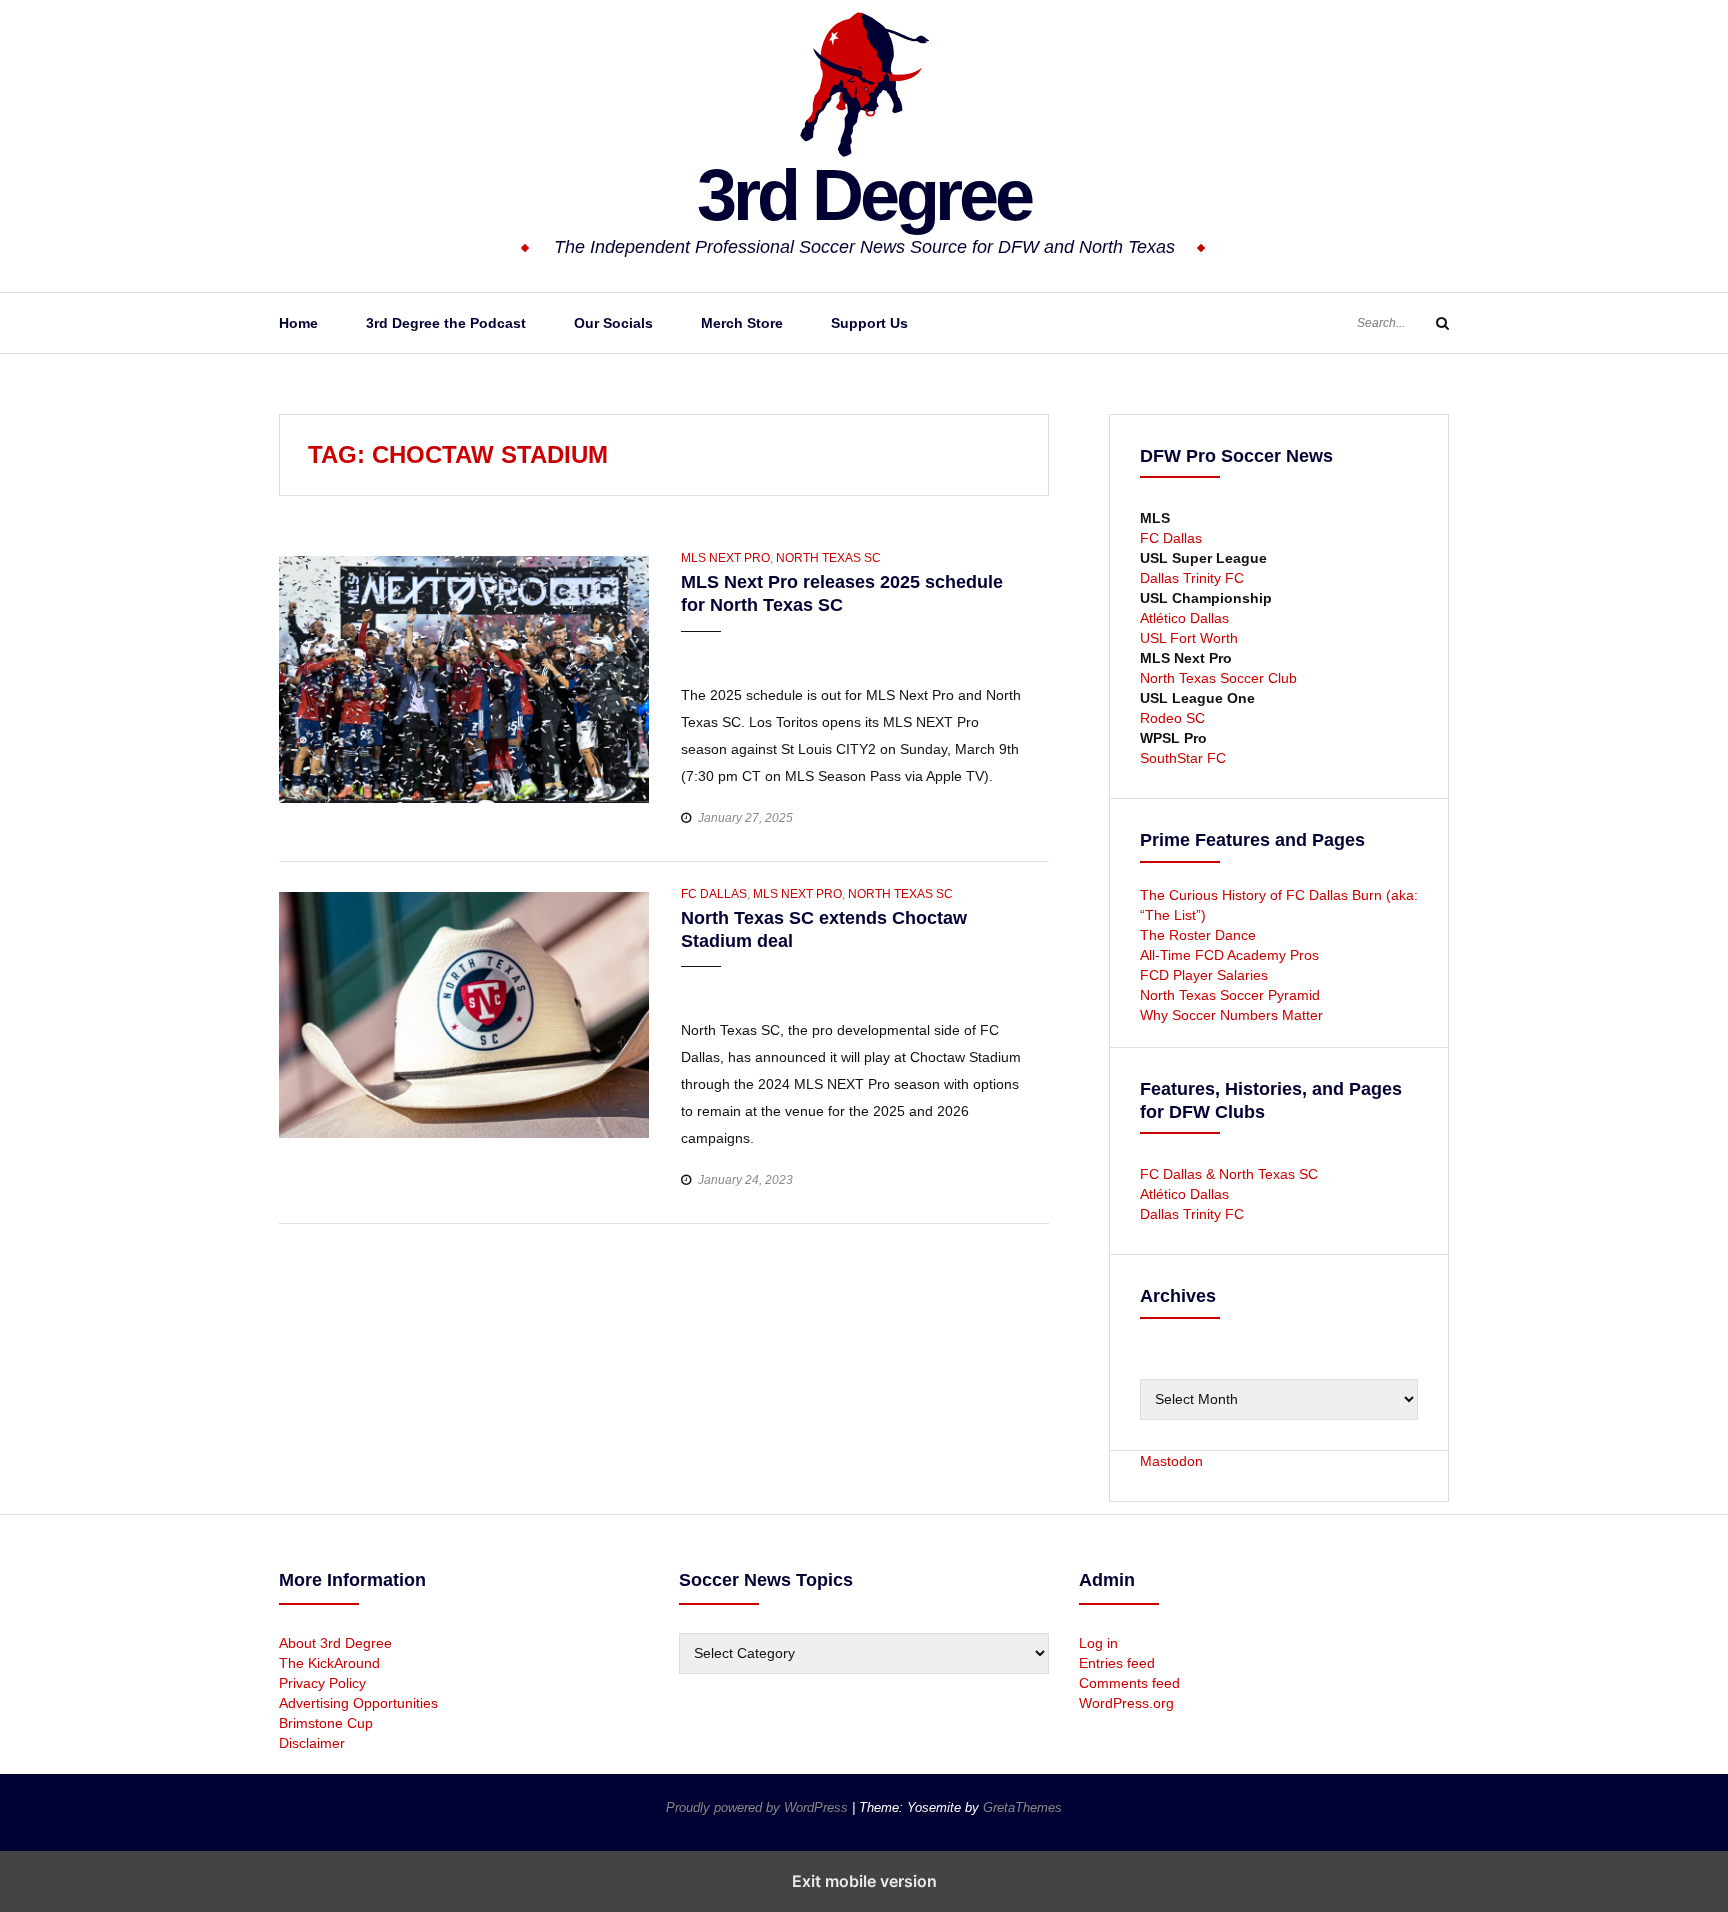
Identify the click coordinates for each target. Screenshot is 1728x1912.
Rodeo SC (1172, 718)
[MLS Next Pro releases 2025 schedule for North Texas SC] (464, 678)
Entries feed (1117, 1663)
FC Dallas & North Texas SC (1229, 1174)
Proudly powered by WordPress (759, 1807)
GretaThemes (1022, 1807)
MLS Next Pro (725, 558)
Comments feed (1129, 1683)
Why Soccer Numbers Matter (1231, 1015)
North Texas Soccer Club (1218, 678)
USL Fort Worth (1189, 638)
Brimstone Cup (326, 1723)
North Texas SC (828, 558)
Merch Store (742, 323)
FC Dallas (714, 894)
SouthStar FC (1183, 758)
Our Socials (613, 323)
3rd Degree (863, 195)
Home (298, 323)
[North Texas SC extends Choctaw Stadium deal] (464, 1014)
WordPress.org (1126, 1703)
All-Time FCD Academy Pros (1229, 955)
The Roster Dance (1200, 935)
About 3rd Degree (335, 1643)
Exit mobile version (864, 1881)
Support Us (869, 323)
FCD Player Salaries (1204, 975)
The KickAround (329, 1663)
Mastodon (1171, 1461)
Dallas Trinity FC (1192, 578)
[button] (698, 650)
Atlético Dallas (1184, 618)
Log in (1098, 1643)
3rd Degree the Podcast (446, 323)
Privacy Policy (322, 1683)
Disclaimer (312, 1743)
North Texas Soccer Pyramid (1230, 995)
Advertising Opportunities (358, 1703)
